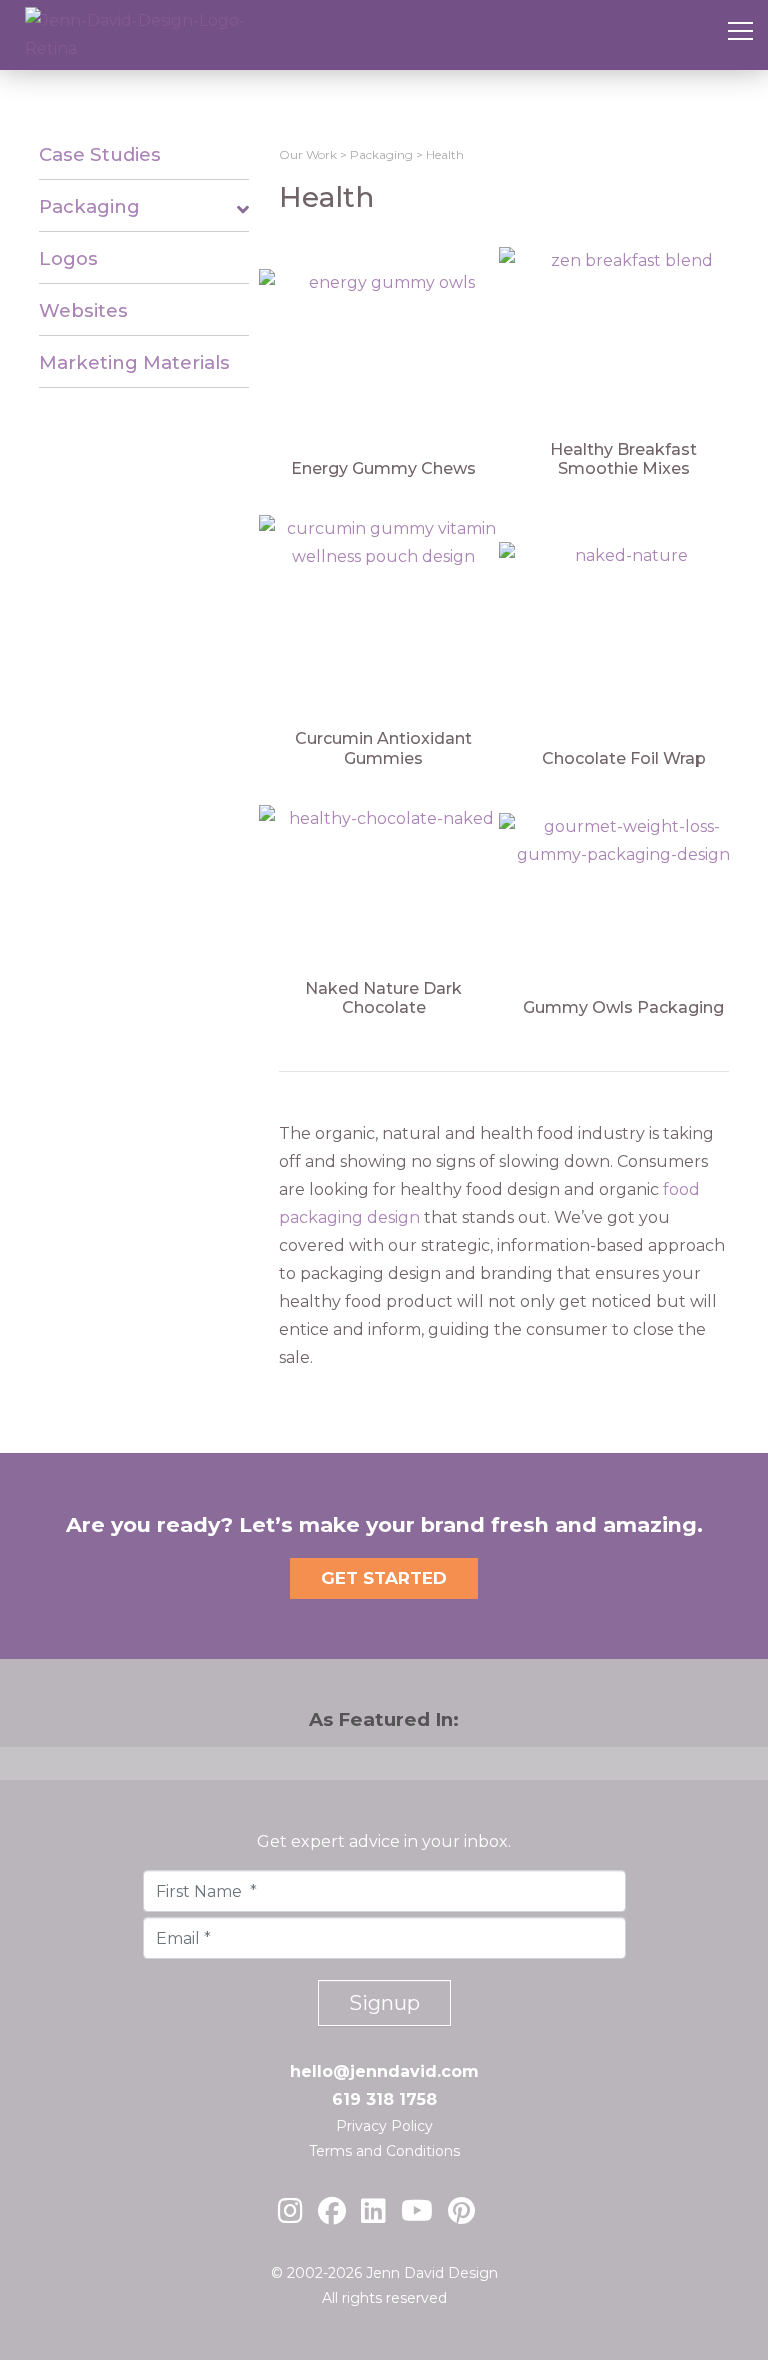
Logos (68, 258)
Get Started (384, 1578)
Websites (83, 310)
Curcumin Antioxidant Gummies (383, 748)
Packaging (89, 206)
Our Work (308, 154)
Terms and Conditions (384, 2151)
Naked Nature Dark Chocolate (383, 998)
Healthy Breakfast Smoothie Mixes (623, 459)
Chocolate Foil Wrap (624, 758)
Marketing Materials (134, 362)
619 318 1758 (384, 2099)
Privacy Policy (384, 2126)
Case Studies (100, 154)
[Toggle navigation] (740, 35)
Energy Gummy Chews (383, 468)
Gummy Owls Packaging (623, 1007)
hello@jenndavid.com (384, 2071)
